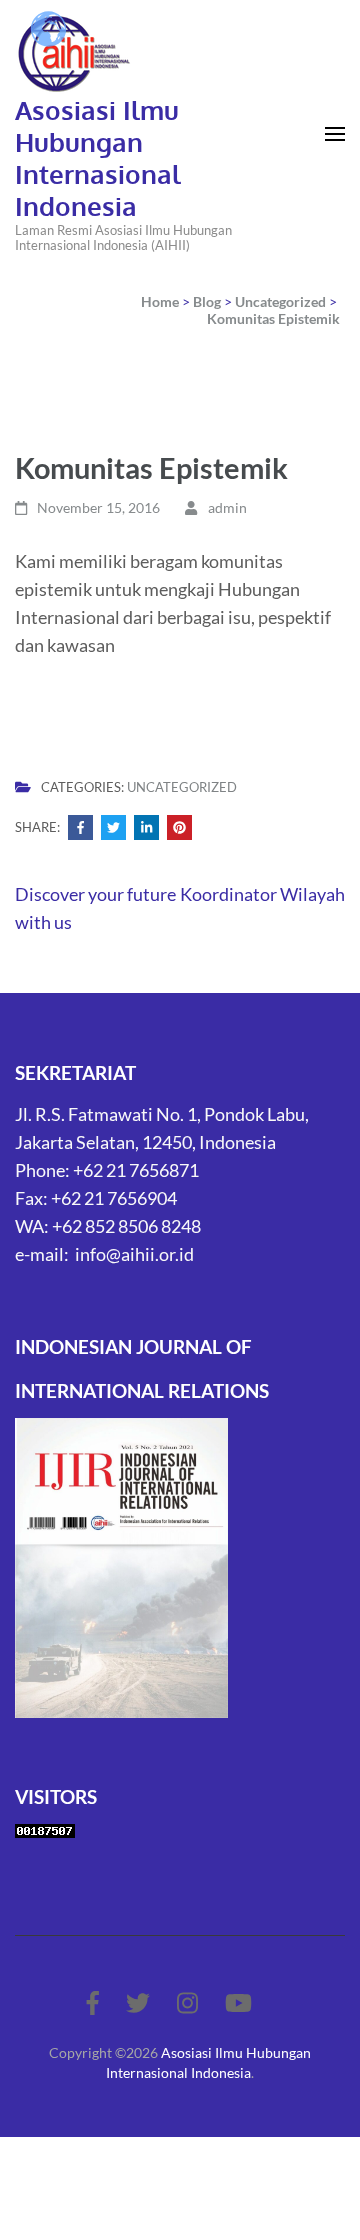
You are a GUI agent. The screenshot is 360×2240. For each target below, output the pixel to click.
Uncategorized (182, 787)
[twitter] (138, 2002)
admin (227, 507)
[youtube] (238, 2002)
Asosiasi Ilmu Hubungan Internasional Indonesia (98, 157)
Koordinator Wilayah (262, 894)
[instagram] (187, 2002)
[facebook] (93, 2002)
